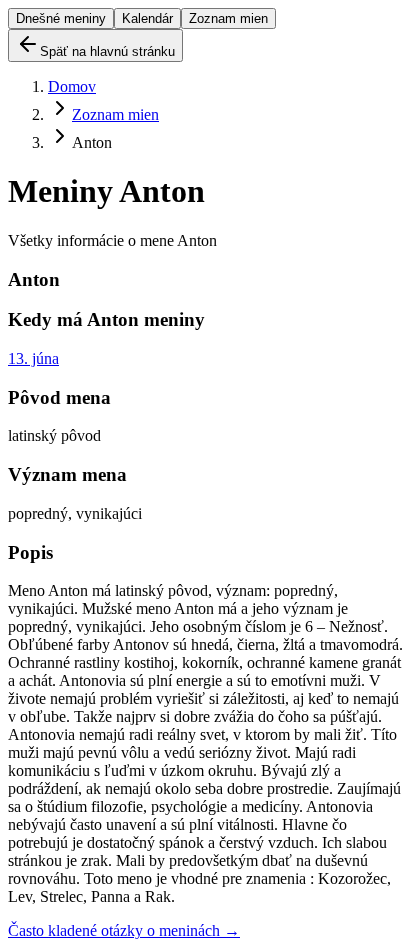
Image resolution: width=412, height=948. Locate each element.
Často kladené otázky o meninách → (124, 930)
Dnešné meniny (61, 18)
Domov (72, 86)
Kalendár (147, 18)
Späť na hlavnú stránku (107, 51)
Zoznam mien (228, 18)
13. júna (33, 358)
